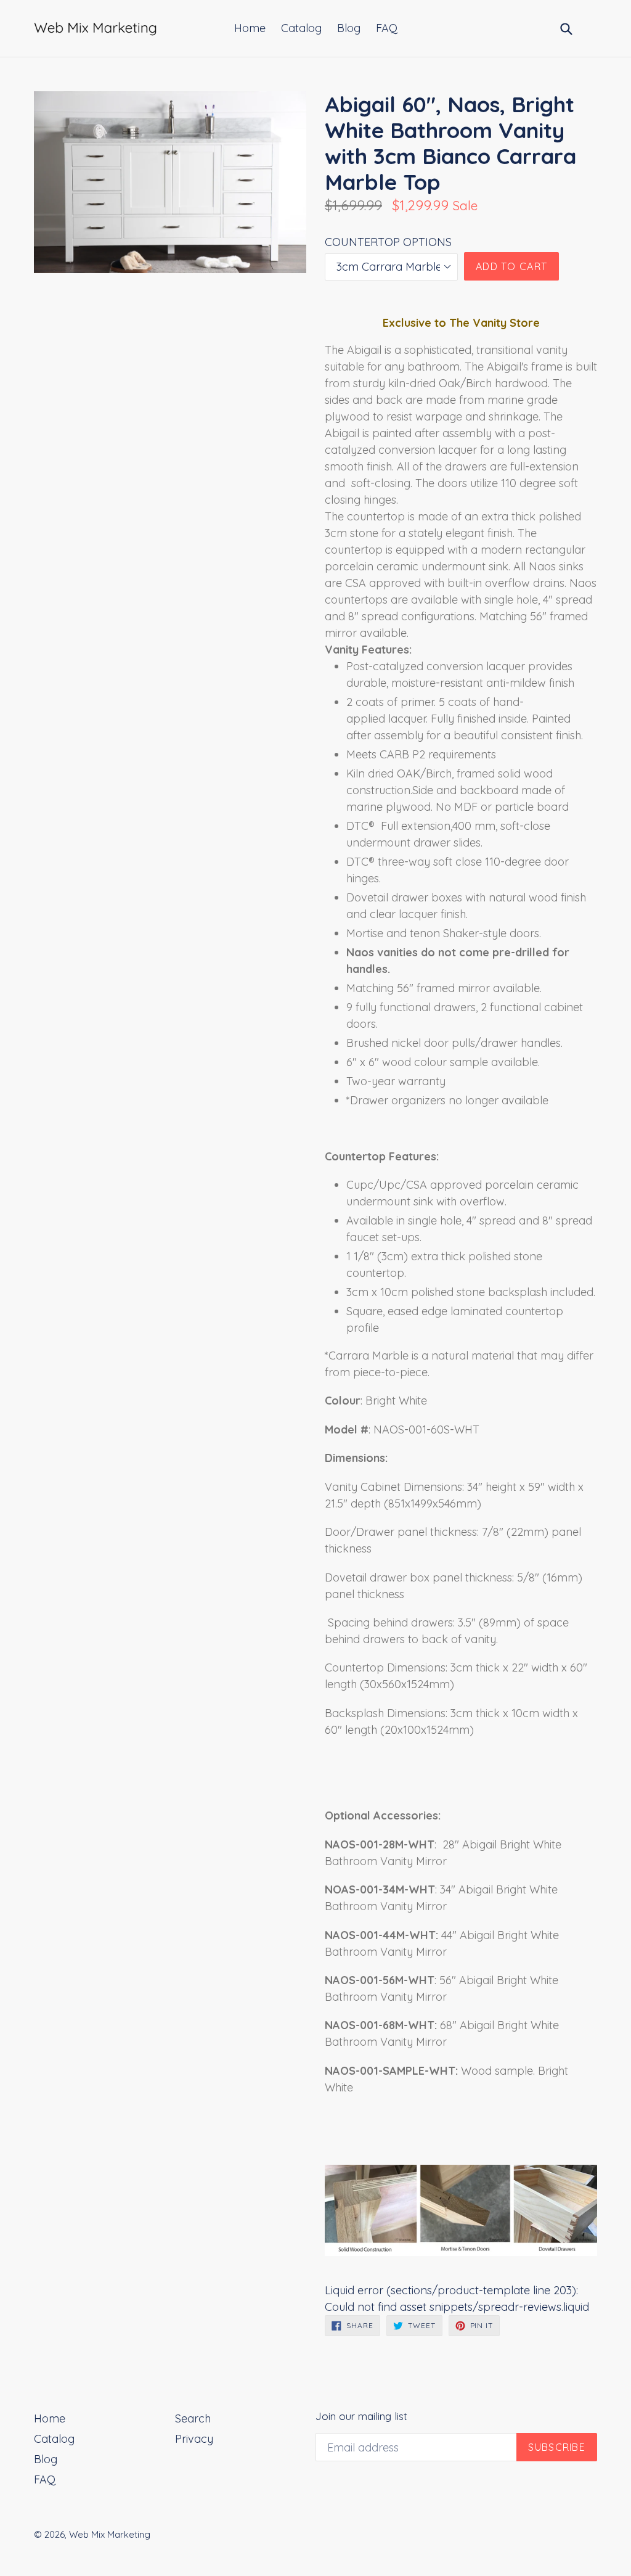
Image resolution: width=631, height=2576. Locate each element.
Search (193, 2418)
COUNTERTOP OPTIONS (388, 242)
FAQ (387, 28)
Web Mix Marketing (110, 2534)
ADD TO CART (511, 266)
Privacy (194, 2439)
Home (250, 28)
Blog (349, 28)
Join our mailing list (361, 2416)
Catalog (301, 28)
